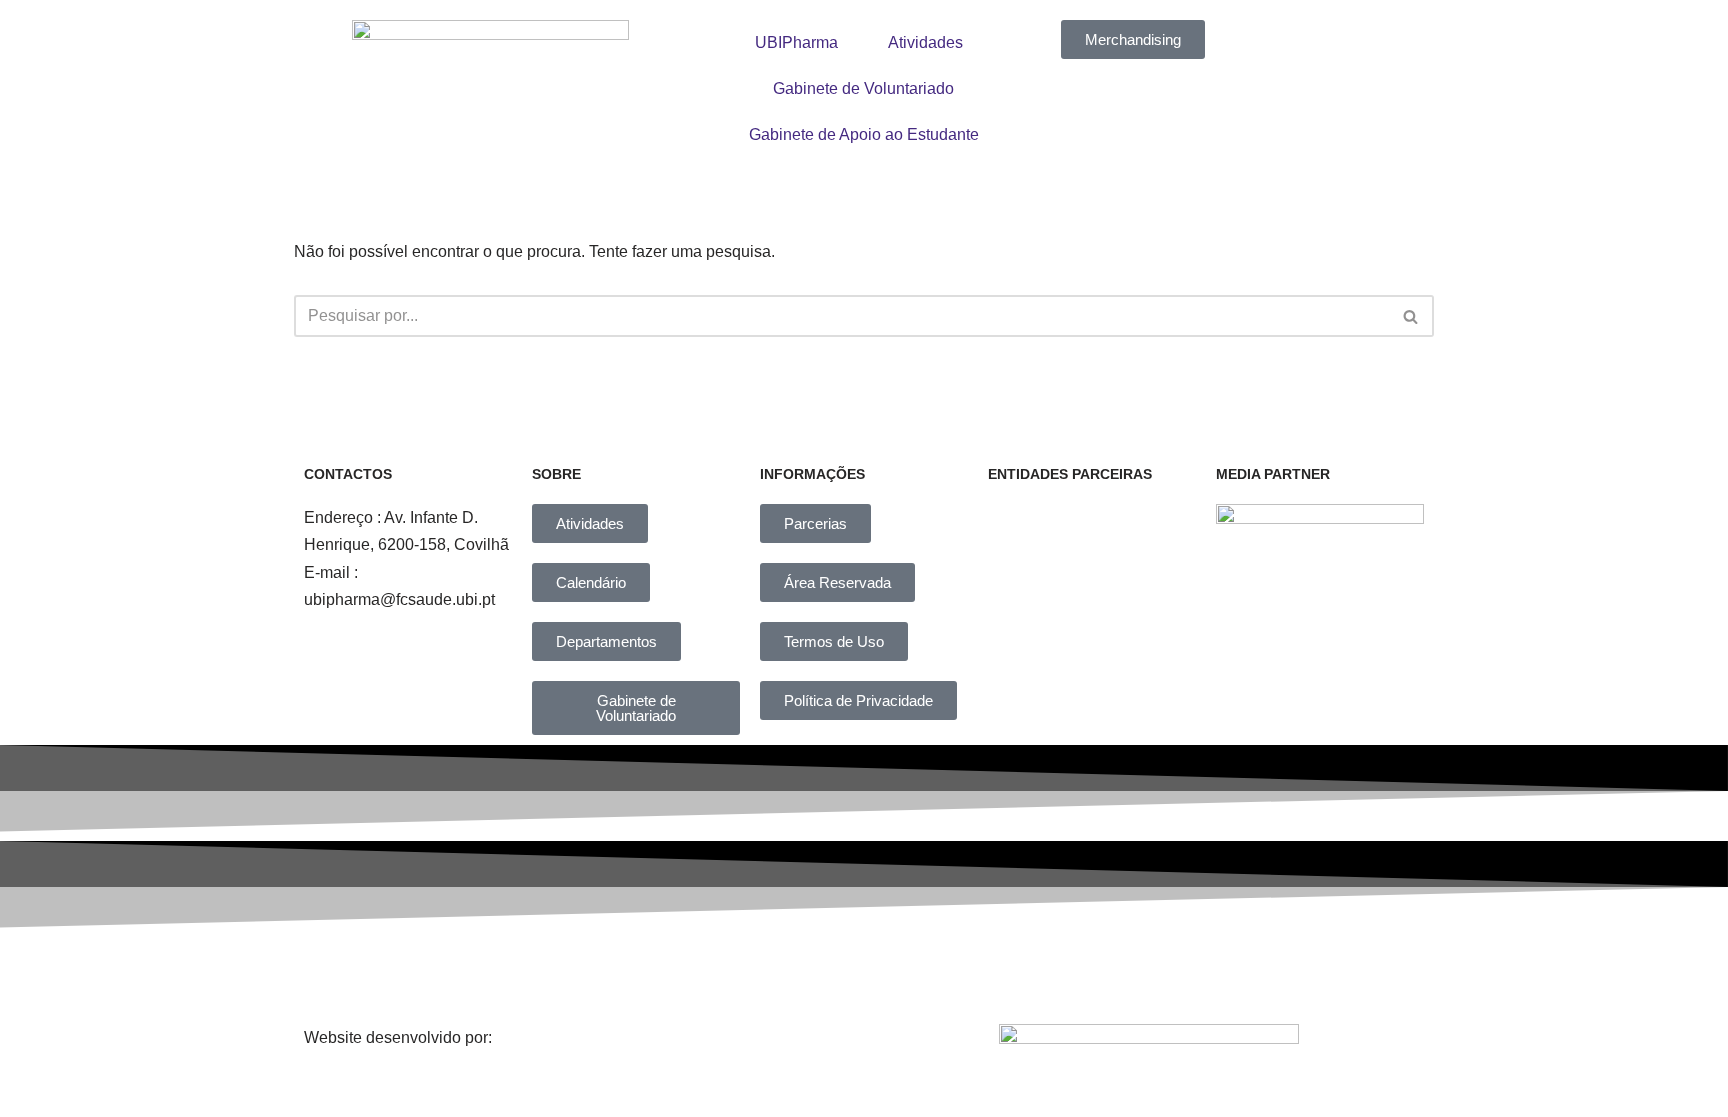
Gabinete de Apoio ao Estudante (864, 134)
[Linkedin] (889, 971)
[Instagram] (752, 971)
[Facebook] (614, 971)
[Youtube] (1027, 971)
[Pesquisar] (1411, 316)
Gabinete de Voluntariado (863, 88)
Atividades (925, 42)
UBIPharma (796, 42)
